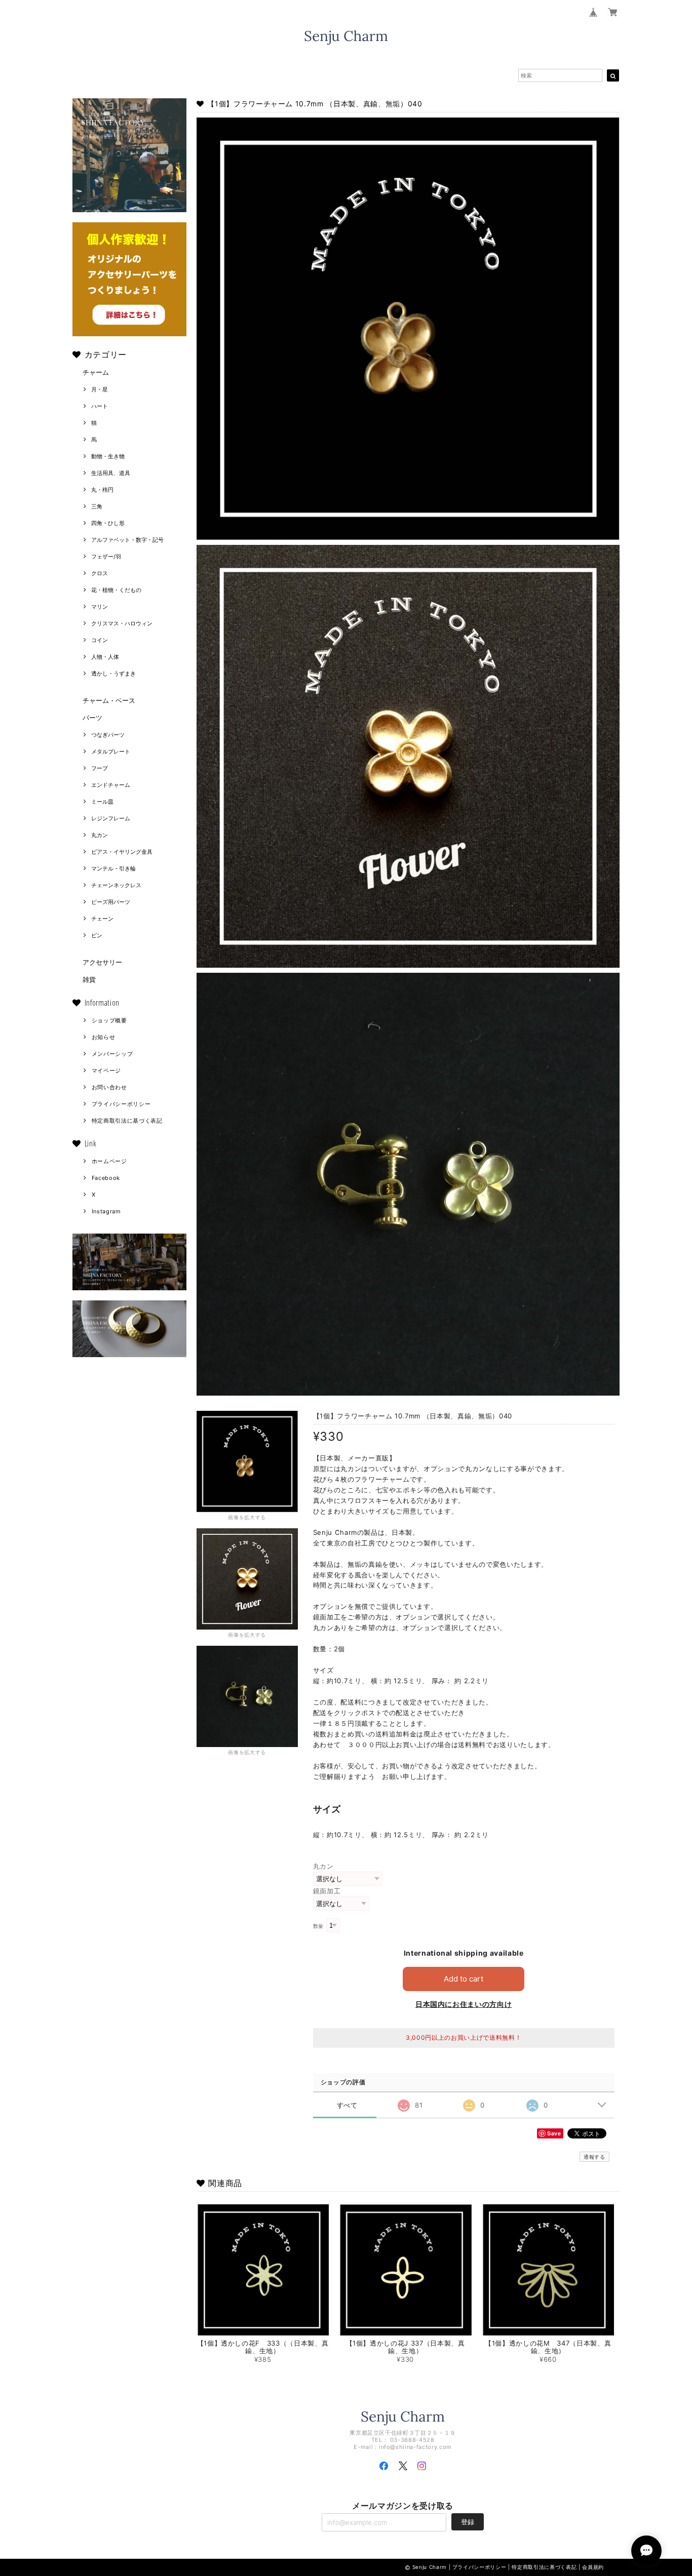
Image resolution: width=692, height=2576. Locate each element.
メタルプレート (111, 751)
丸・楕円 (102, 490)
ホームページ (109, 1161)
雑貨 (89, 979)
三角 (97, 506)
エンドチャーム (111, 785)
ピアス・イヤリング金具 (122, 852)
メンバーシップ (112, 1054)
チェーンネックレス (116, 885)
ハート (100, 406)
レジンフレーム (111, 818)
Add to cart (464, 1979)
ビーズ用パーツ (111, 902)
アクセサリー (102, 962)
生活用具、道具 (111, 473)
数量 (318, 1926)
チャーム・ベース (109, 700)
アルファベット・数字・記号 (127, 540)
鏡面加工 (327, 1891)
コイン (100, 640)
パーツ (92, 718)
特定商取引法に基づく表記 (127, 1121)
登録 (468, 2522)
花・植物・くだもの (116, 590)
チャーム (96, 372)
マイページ (106, 1071)
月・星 (100, 389)
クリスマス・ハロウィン (122, 623)
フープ (100, 768)
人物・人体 (105, 657)
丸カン (100, 835)
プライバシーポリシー (121, 1104)
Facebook (106, 1178)
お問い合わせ (109, 1087)
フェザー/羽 (106, 557)
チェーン (102, 919)
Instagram (106, 1211)
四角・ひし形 (108, 523)
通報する (594, 2157)
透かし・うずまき (113, 673)
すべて (347, 2105)
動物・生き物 (108, 456)
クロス (100, 573)
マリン (100, 607)
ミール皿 (102, 802)
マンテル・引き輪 (113, 868)
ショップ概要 (109, 1020)
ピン (97, 935)
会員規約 (593, 2567)
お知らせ (104, 1037)
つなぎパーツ (108, 735)
